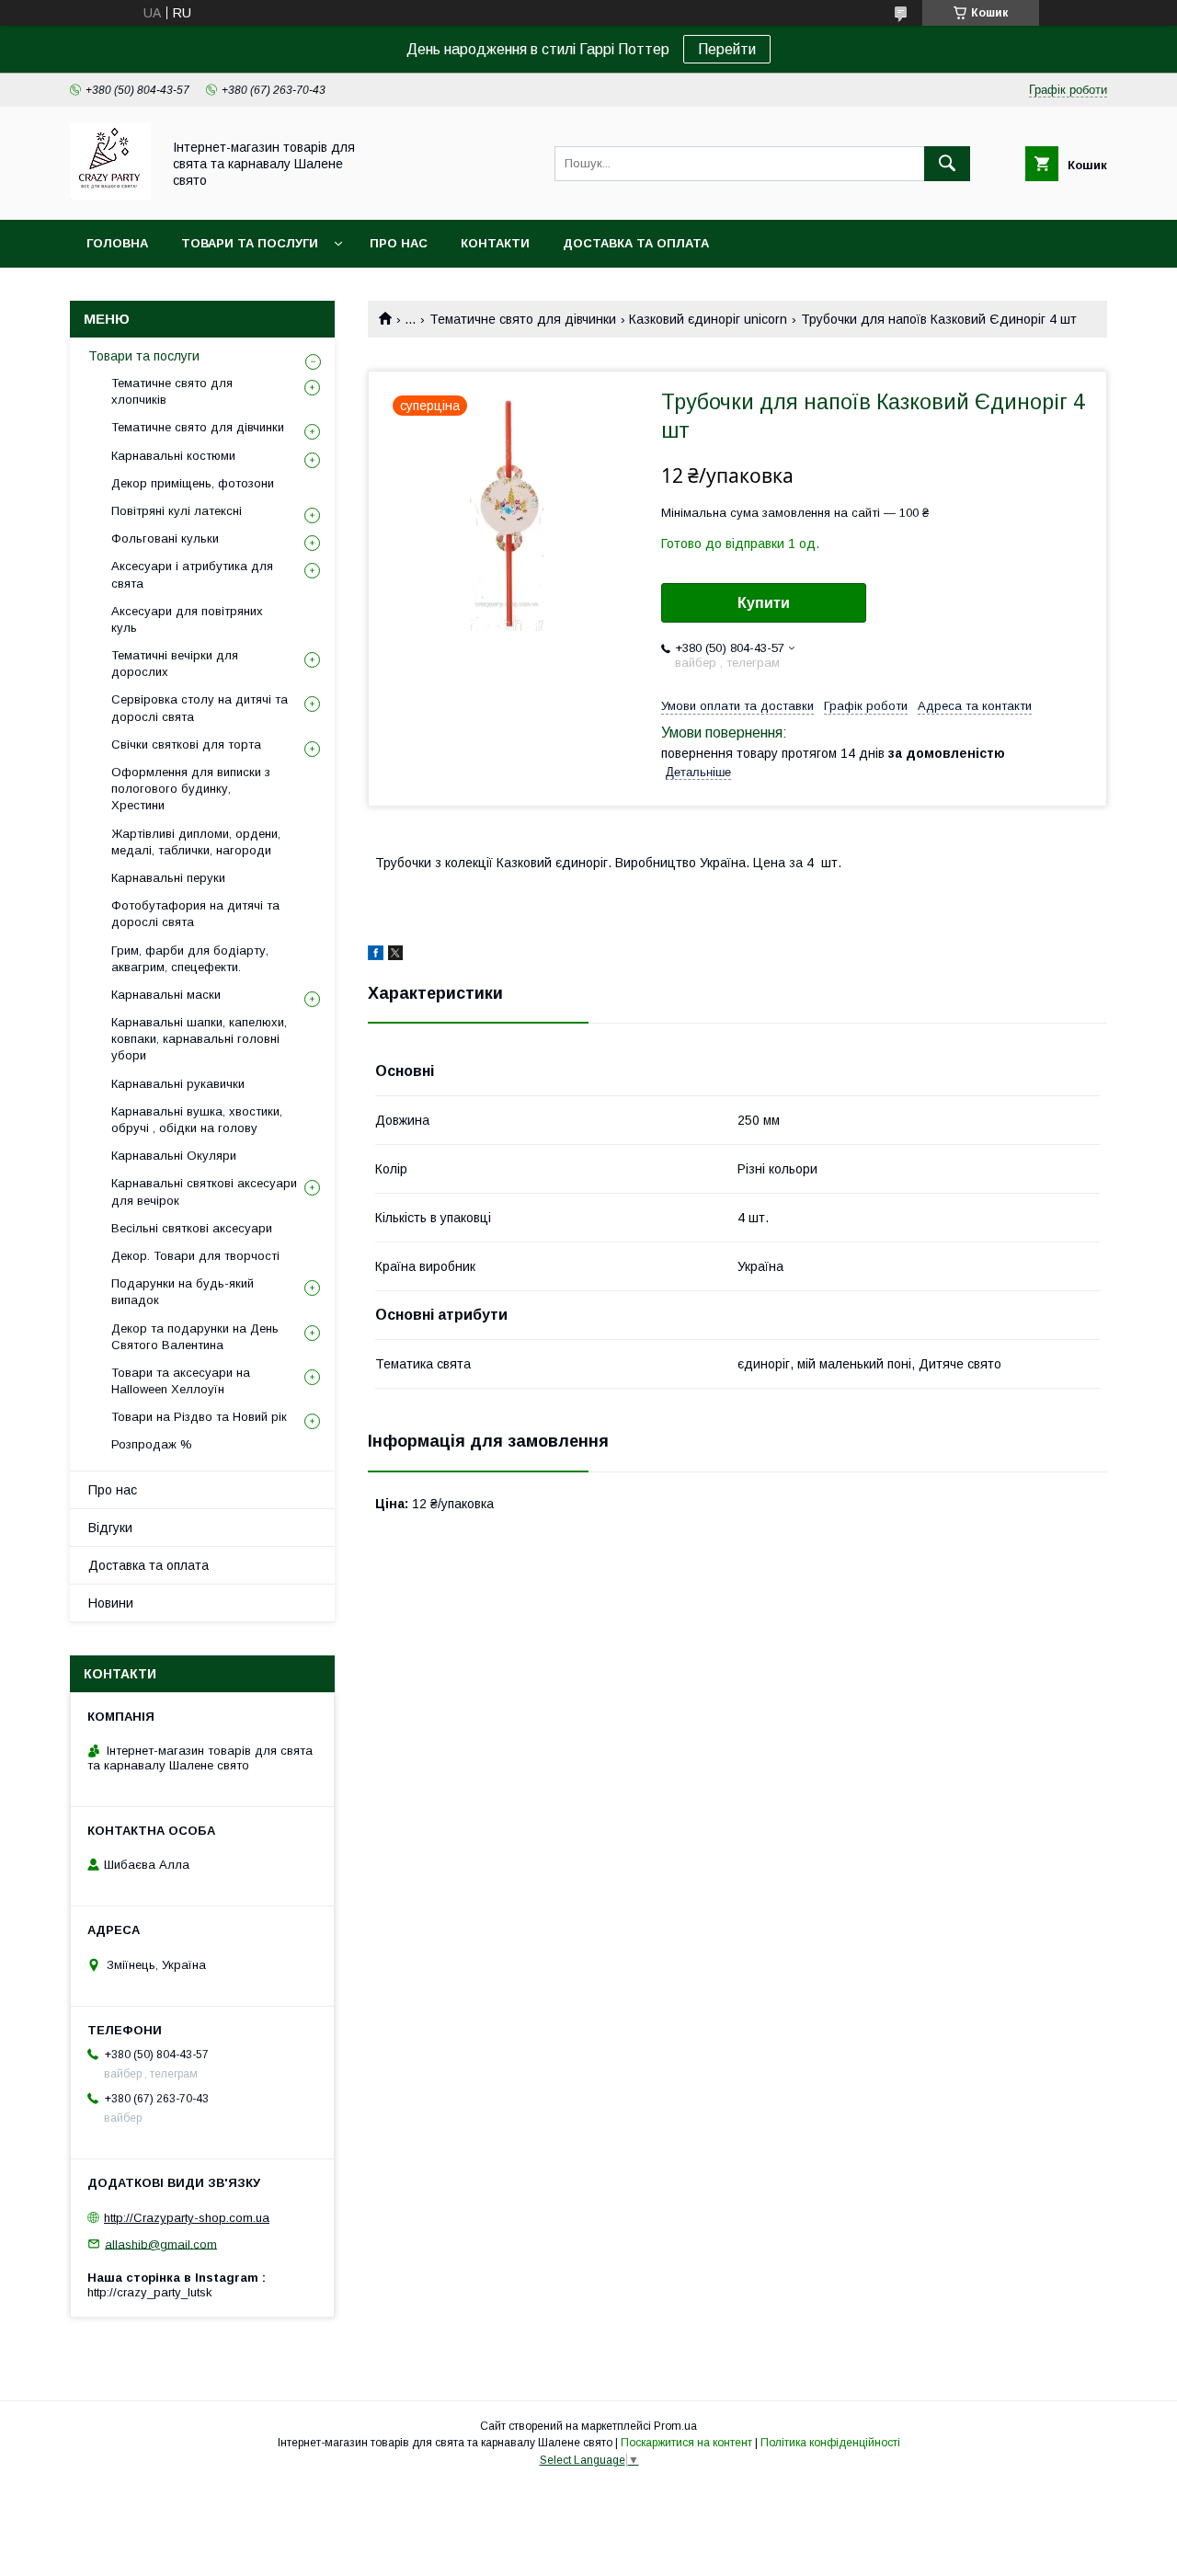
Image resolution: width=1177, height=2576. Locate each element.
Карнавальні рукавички (178, 1084)
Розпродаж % (152, 1444)
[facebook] (376, 956)
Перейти (727, 49)
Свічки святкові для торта (186, 744)
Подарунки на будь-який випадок (183, 1292)
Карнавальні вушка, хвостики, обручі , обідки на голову (197, 1120)
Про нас (399, 243)
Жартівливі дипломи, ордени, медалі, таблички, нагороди (196, 842)
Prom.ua (675, 2426)
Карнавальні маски (166, 995)
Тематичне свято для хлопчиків (172, 391)
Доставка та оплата (636, 243)
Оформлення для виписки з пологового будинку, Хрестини (191, 789)
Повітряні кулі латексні (177, 511)
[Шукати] (947, 164)
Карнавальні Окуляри (174, 1156)
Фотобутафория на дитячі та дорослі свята (195, 914)
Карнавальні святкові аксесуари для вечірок (204, 1191)
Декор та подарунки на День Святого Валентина (195, 1337)
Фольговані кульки (165, 538)
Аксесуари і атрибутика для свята (192, 574)
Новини (111, 1603)
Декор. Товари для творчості (195, 1256)
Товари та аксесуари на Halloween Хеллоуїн (181, 1381)
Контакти (495, 243)
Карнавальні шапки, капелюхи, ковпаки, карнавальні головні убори (199, 1039)
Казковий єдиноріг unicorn (708, 319)
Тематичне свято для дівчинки (523, 319)
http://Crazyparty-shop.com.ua (187, 2218)
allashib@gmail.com (161, 2244)
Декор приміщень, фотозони (193, 483)
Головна (117, 243)
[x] (395, 956)
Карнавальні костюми (173, 456)
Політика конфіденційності (830, 2443)
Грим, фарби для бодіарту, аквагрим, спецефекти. (190, 959)
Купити (764, 603)
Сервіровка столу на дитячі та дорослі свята (200, 708)
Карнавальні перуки (168, 878)
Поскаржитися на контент (686, 2443)
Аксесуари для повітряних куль (187, 619)
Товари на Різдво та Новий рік (199, 1417)
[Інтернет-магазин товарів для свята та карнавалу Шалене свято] (110, 196)
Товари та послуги (250, 243)
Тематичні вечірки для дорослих (175, 664)
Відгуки (110, 1528)
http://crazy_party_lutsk (150, 2292)
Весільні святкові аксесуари (192, 1228)
